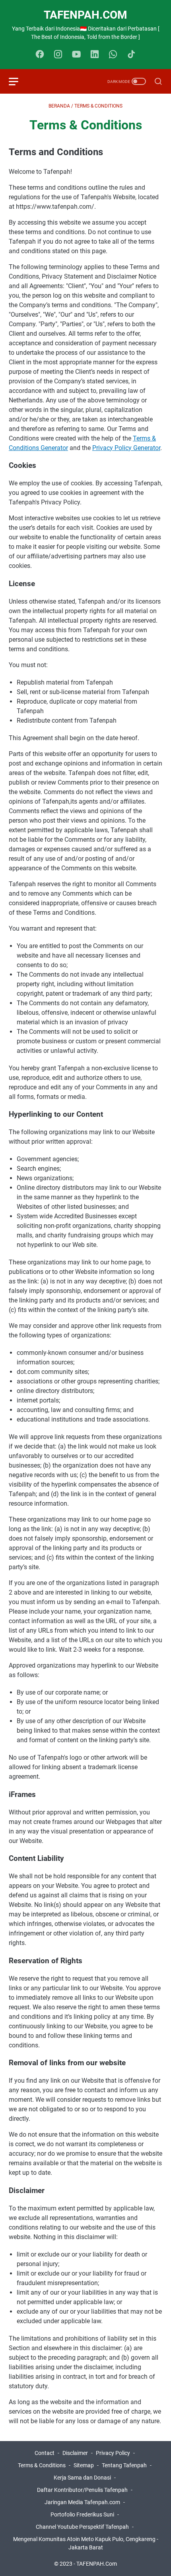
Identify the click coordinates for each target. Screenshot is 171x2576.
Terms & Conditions (42, 2465)
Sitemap (84, 2465)
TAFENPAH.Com (85, 15)
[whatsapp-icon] (113, 55)
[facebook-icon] (40, 55)
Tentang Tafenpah (124, 2465)
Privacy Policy (113, 2453)
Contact (45, 2453)
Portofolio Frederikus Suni (82, 2514)
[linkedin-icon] (95, 55)
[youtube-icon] (76, 55)
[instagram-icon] (58, 55)
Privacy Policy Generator (126, 448)
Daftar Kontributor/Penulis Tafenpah (82, 2490)
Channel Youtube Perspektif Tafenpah (83, 2527)
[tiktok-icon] (131, 55)
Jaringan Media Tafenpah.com (82, 2502)
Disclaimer (75, 2453)
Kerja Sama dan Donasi (82, 2478)
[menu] (18, 81)
